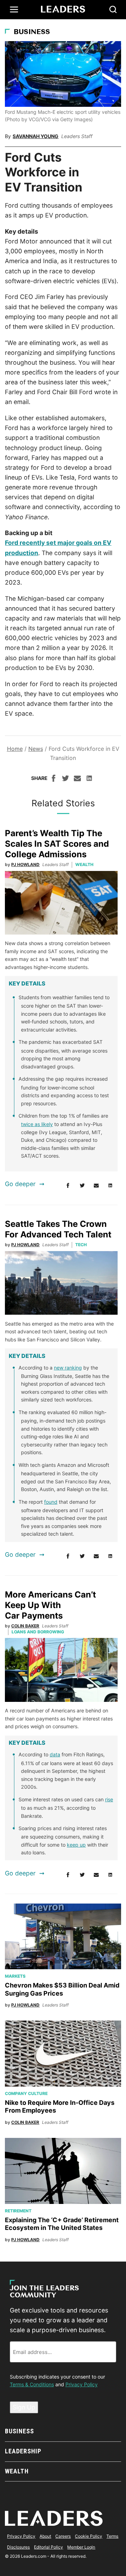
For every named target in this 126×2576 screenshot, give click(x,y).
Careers (63, 2536)
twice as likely (37, 1124)
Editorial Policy (48, 2547)
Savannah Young (36, 136)
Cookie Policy (89, 2536)
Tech (81, 1245)
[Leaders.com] (63, 9)
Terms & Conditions (32, 2384)
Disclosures (18, 2547)
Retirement (18, 2211)
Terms (112, 2536)
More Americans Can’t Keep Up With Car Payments (50, 1605)
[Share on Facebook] (54, 779)
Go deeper (20, 1184)
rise (109, 1799)
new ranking (68, 1368)
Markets (15, 1976)
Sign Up (24, 2407)
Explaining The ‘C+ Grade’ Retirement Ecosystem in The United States (62, 2224)
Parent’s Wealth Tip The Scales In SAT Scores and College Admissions (57, 844)
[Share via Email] (77, 779)
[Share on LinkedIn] (89, 779)
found (51, 1502)
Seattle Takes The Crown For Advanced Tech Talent (58, 1229)
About (45, 2536)
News (36, 749)
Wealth (84, 864)
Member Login (81, 2547)
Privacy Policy (82, 2384)
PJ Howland (25, 864)
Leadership (23, 2451)
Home (15, 749)
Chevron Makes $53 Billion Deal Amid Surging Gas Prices (62, 1989)
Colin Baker (25, 1626)
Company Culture (26, 2093)
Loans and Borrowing (38, 1632)
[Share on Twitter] (65, 779)
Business (32, 32)
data (55, 1754)
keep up (76, 1845)
